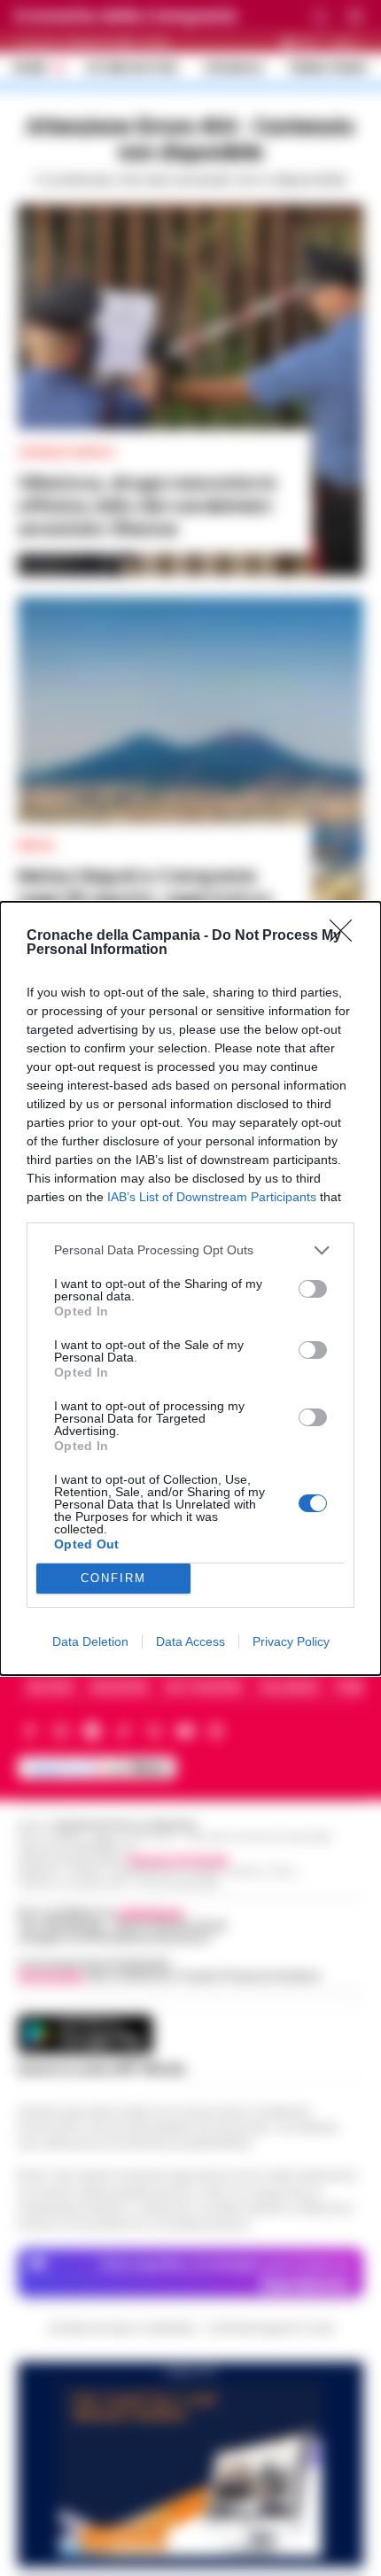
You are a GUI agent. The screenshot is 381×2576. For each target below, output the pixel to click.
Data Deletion (90, 1641)
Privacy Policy (291, 1641)
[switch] (313, 1289)
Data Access (190, 1641)
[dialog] (190, 1288)
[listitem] (190, 1250)
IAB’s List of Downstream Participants (212, 1197)
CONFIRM (113, 1578)
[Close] (346, 936)
